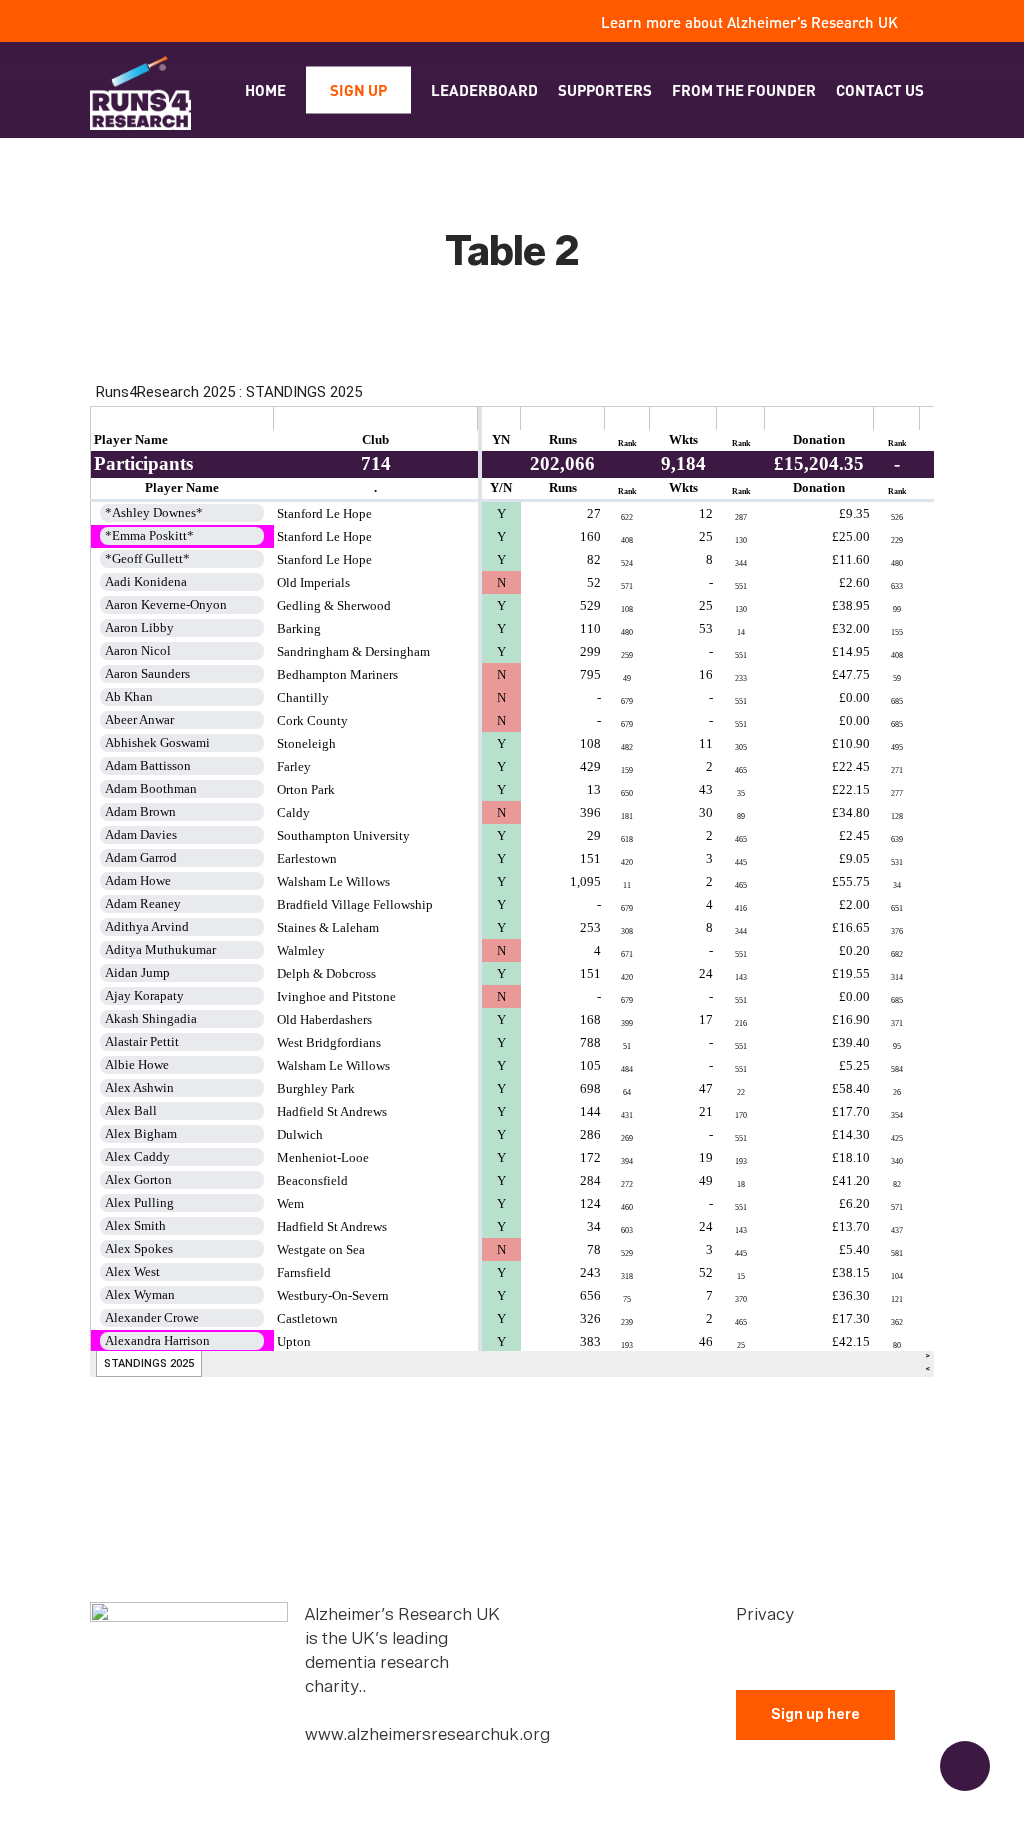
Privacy (765, 1614)
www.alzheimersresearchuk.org (427, 1734)
